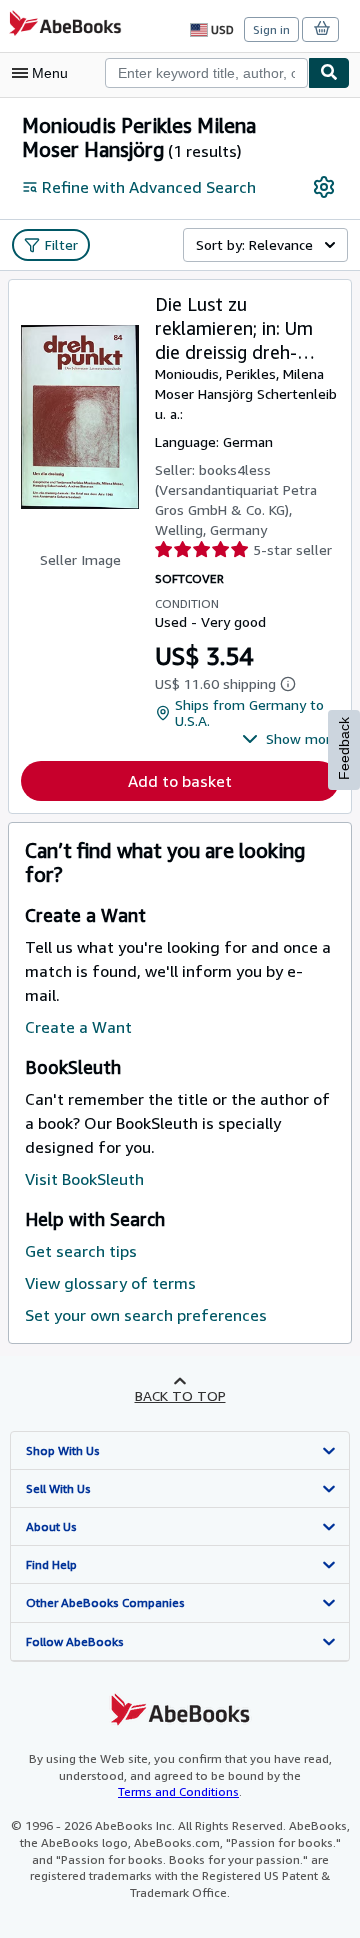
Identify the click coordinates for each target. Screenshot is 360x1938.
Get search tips (81, 1251)
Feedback (344, 748)
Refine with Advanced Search (149, 187)
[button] (290, 739)
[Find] (329, 73)
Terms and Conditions (178, 1791)
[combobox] (206, 73)
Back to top (180, 1395)
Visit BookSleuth (84, 1179)
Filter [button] (61, 244)
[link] (324, 187)
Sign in (271, 29)
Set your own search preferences (146, 1315)
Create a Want (78, 1027)
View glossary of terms (110, 1283)
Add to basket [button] (180, 781)
